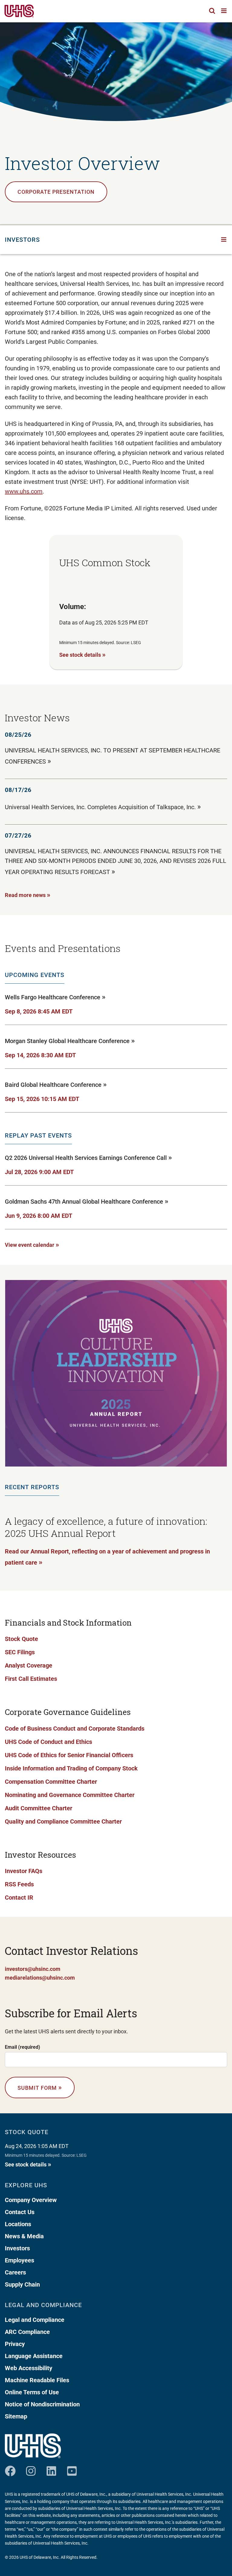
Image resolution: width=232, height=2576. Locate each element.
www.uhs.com (24, 491)
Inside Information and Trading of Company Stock (71, 1768)
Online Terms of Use (32, 2392)
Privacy (15, 2344)
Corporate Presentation (56, 192)
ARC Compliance (27, 2332)
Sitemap (16, 2416)
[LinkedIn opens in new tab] (51, 2469)
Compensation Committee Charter (51, 1782)
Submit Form (40, 2087)
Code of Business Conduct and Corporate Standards (75, 1729)
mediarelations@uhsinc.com (40, 1978)
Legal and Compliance (35, 2320)
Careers (15, 2272)
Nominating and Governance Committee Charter (70, 1795)
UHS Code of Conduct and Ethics (48, 1742)
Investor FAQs (24, 1871)
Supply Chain (22, 2284)
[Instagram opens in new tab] (31, 2469)
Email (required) (23, 2047)
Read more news (28, 895)
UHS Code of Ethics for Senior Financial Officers (69, 1755)
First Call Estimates (31, 1679)
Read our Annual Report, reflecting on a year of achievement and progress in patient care (107, 1557)
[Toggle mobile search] (212, 11)
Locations (18, 2224)
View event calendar (32, 1244)
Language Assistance (34, 2356)
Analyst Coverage (29, 1665)
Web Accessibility (29, 2368)
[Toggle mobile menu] (224, 11)
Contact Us (20, 2212)
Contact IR (19, 1898)
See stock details (82, 654)
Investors (17, 2248)
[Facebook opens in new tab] (10, 2469)
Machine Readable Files (37, 2380)
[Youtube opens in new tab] (72, 2469)
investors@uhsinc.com (33, 1969)
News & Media (24, 2236)
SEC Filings (20, 1652)
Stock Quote (21, 1639)
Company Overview (31, 2200)
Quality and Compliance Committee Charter (63, 1821)
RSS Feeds (19, 1884)
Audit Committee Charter (39, 1808)
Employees (19, 2260)
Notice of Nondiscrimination (42, 2404)
